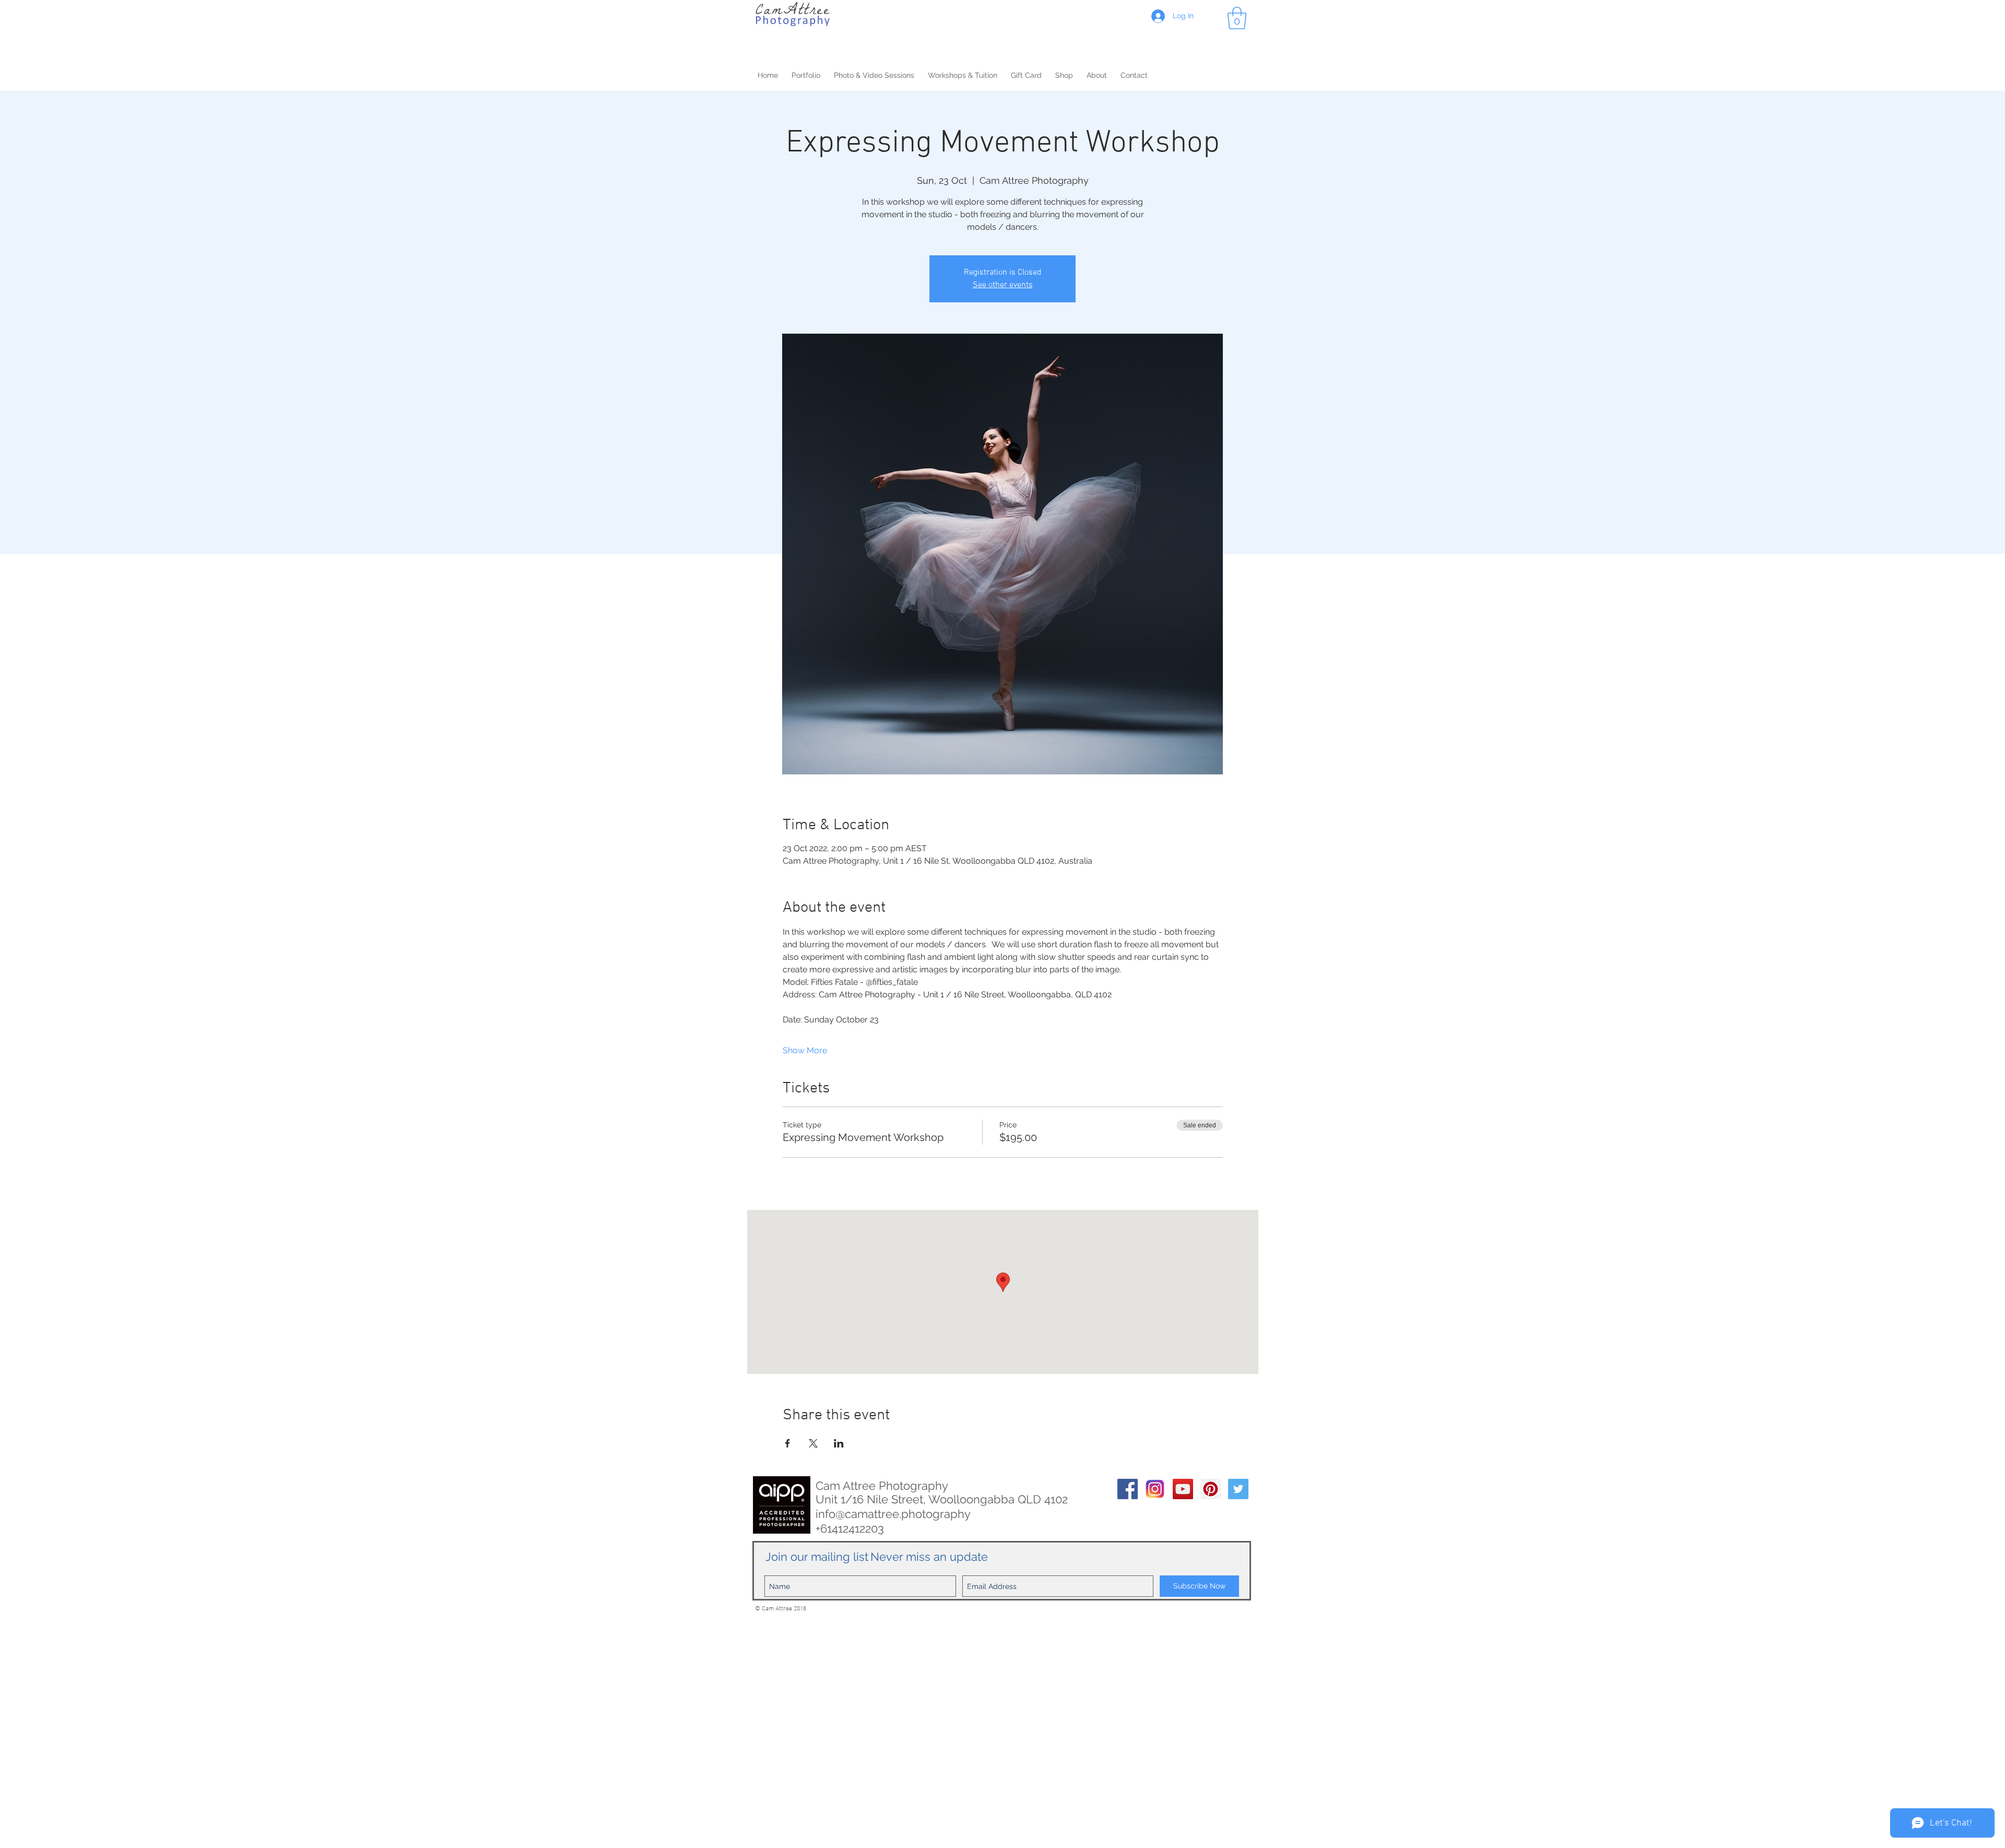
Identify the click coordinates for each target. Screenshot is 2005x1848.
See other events (1003, 285)
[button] (1237, 18)
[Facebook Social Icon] (1128, 1489)
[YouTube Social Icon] (1183, 1489)
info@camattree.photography (893, 1514)
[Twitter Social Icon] (1238, 1489)
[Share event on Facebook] (788, 1443)
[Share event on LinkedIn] (839, 1443)
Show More (805, 1050)
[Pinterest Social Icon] (1211, 1489)
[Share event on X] (813, 1443)
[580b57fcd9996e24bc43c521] (1155, 1489)
